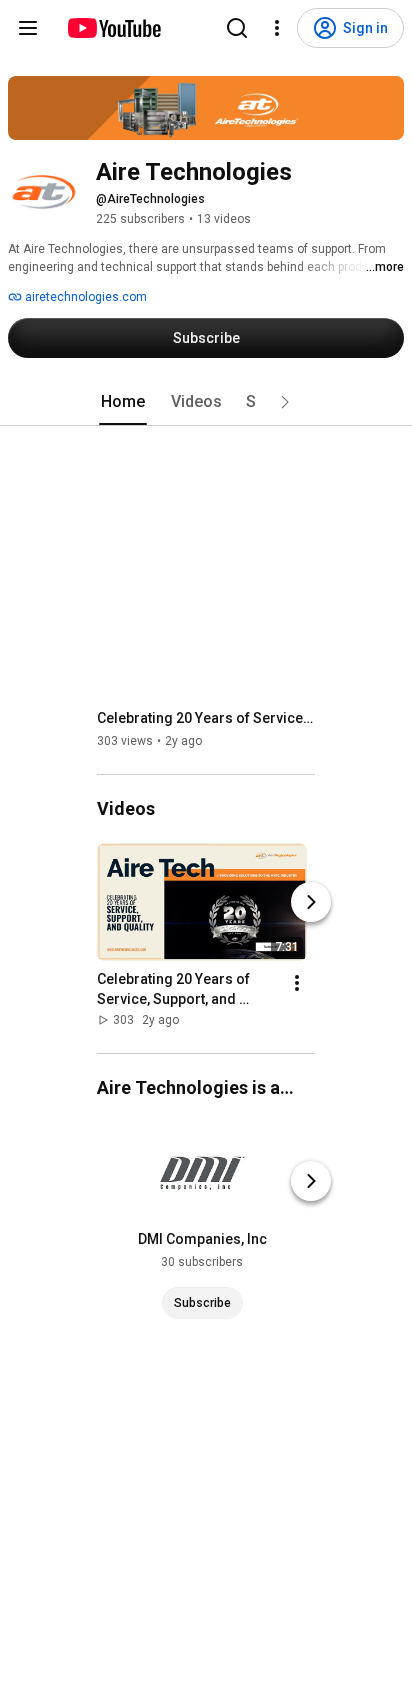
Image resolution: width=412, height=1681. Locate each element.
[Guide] (28, 28)
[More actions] (297, 983)
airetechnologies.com (84, 297)
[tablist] (206, 402)
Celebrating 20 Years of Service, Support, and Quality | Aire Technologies (206, 718)
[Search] (237, 28)
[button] (285, 402)
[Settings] (277, 28)
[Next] (311, 902)
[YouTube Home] (113, 28)
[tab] (123, 402)
